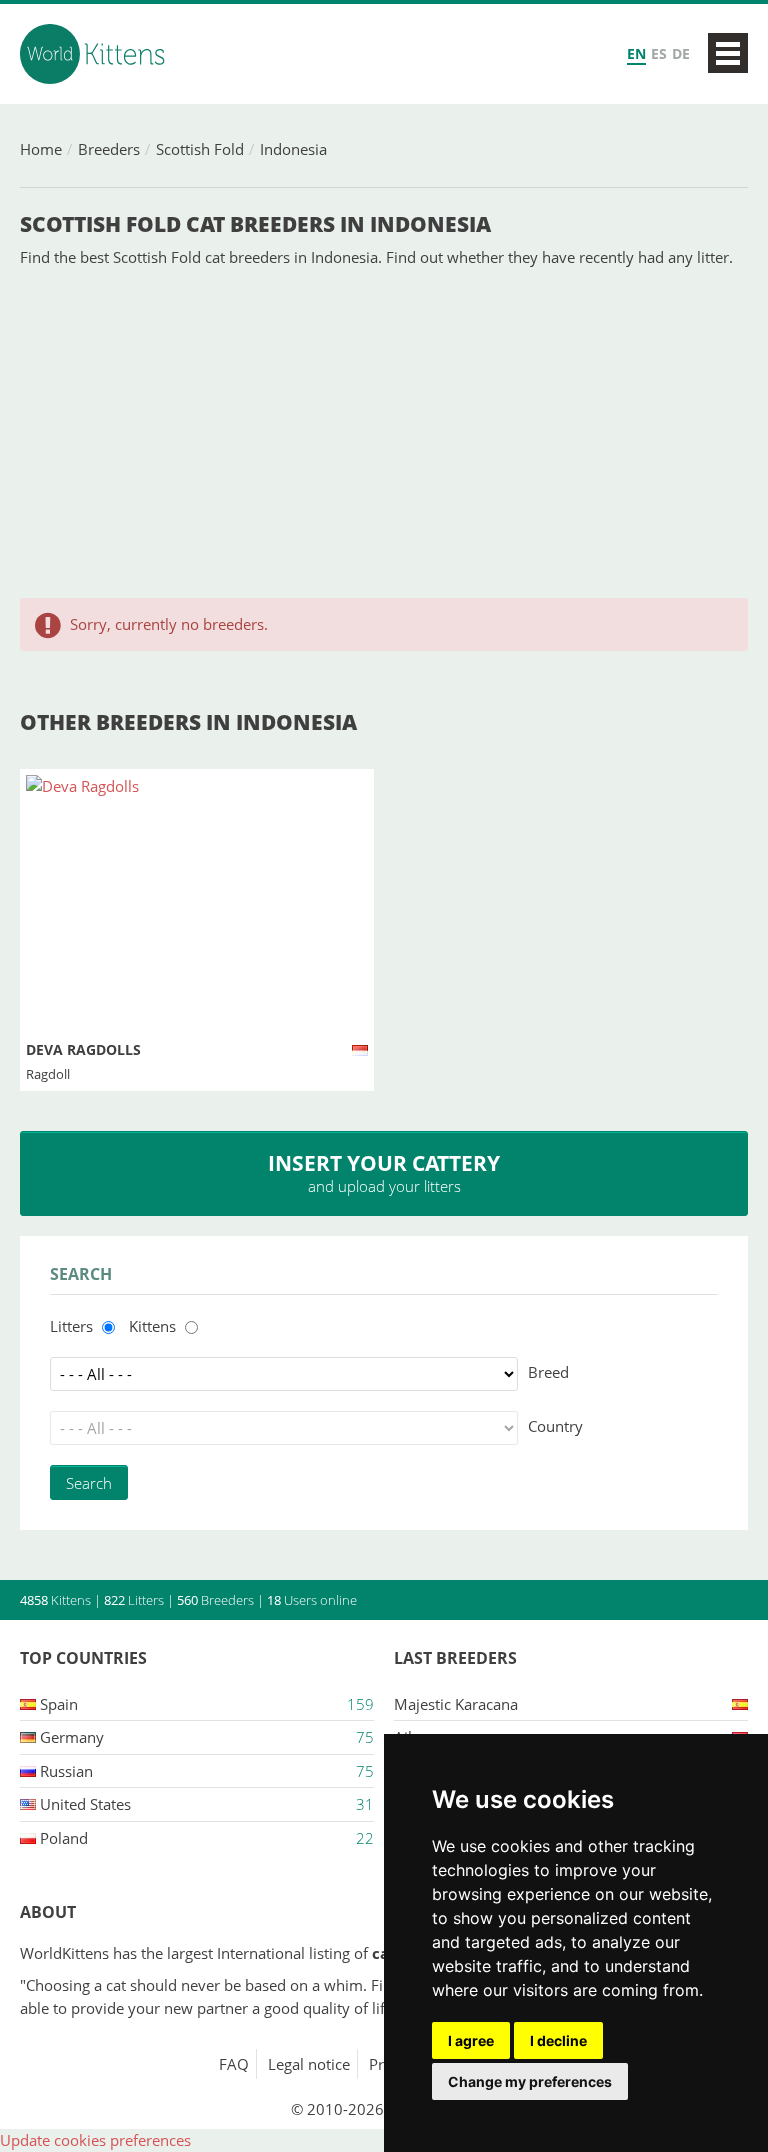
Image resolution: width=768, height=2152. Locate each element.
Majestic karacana (456, 1704)
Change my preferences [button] (530, 2081)
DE (681, 53)
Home (41, 149)
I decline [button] (558, 2040)
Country (555, 1426)
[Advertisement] (384, 433)
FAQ (234, 2064)
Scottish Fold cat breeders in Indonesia (255, 224)
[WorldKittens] (95, 54)
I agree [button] (471, 2040)
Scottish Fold (200, 149)
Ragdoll (48, 1074)
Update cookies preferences (95, 2140)
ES (659, 53)
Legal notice (309, 2064)
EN (636, 53)
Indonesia (293, 149)
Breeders (109, 149)
